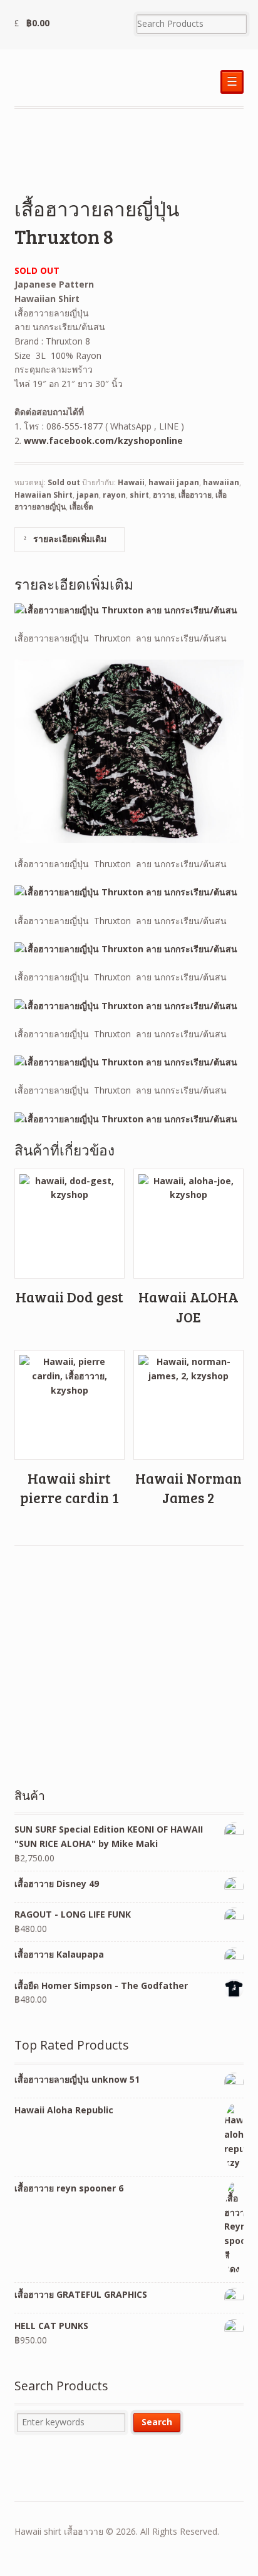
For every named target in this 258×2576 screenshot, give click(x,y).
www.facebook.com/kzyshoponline (103, 440)
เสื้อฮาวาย (195, 495)
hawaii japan (174, 482)
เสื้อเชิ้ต (81, 507)
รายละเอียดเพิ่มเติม (69, 539)
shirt (139, 495)
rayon (114, 495)
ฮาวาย (164, 495)
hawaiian (221, 482)
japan (88, 495)
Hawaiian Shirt (44, 495)
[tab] (70, 539)
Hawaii (131, 482)
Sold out (64, 482)
